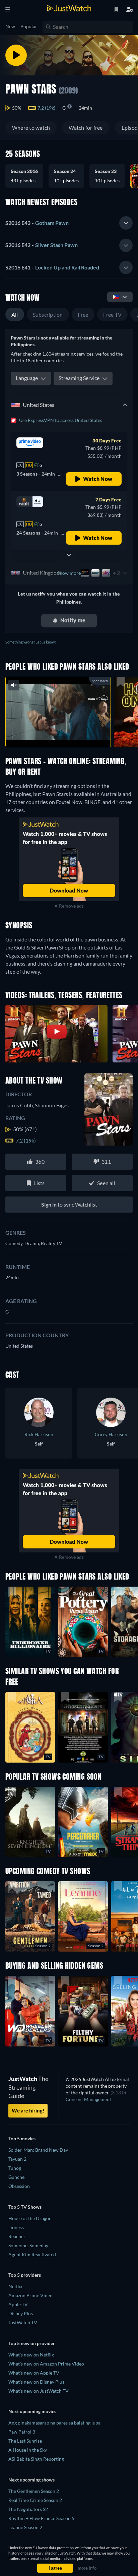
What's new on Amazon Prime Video (46, 2364)
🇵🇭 (116, 296)
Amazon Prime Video (30, 2295)
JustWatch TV (23, 2322)
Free (83, 315)
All (15, 315)
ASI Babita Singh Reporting (36, 2459)
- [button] (37, 223)
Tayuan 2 (17, 2159)
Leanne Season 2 (25, 2527)
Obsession (19, 2186)
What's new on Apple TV (34, 2373)
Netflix (15, 2286)
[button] (27, 176)
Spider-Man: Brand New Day (38, 2150)
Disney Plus (21, 2313)
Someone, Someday (28, 2245)
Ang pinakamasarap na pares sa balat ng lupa (54, 2423)
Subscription (48, 315)
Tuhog (15, 2168)
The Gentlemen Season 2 (34, 2491)
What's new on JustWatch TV (39, 2391)
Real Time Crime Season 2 (35, 2500)
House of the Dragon (30, 2218)
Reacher (17, 2236)
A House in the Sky (28, 2450)
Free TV (113, 315)
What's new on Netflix (31, 2355)
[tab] (69, 223)
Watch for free (86, 128)
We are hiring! (28, 2110)
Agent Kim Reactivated (32, 2254)
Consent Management (88, 2099)
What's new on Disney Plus (36, 2382)
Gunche (16, 2177)
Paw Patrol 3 (22, 2432)
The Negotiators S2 (28, 2509)
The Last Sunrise (25, 2441)
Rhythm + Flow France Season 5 (41, 2518)
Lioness (16, 2227)
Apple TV (18, 2304)
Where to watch (31, 128)
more (72, 734)
